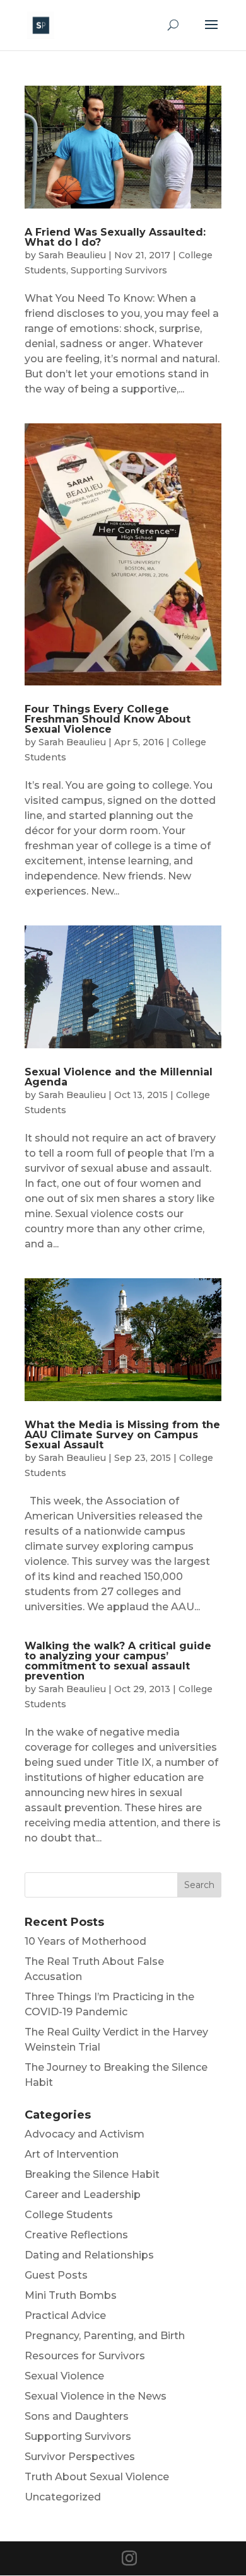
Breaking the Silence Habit (92, 2174)
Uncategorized (63, 2497)
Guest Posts (56, 2275)
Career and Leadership (83, 2195)
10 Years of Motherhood (85, 1941)
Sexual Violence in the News (96, 2396)
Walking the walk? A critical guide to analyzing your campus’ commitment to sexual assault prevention (118, 1661)
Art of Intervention (72, 2154)
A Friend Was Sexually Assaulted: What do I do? (115, 237)
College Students (69, 2215)
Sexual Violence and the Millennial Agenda (119, 1077)
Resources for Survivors (85, 2356)
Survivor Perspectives (80, 2457)
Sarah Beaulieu (72, 255)
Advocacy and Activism (85, 2134)
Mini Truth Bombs (71, 2295)
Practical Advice (65, 2316)
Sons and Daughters (77, 2416)
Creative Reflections (76, 2235)
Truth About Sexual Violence (97, 2477)
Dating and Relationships (89, 2255)
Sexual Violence (64, 2376)
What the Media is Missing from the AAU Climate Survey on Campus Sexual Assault (122, 1435)
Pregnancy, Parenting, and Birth (105, 2336)
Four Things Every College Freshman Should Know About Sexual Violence (108, 719)
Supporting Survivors (119, 270)
